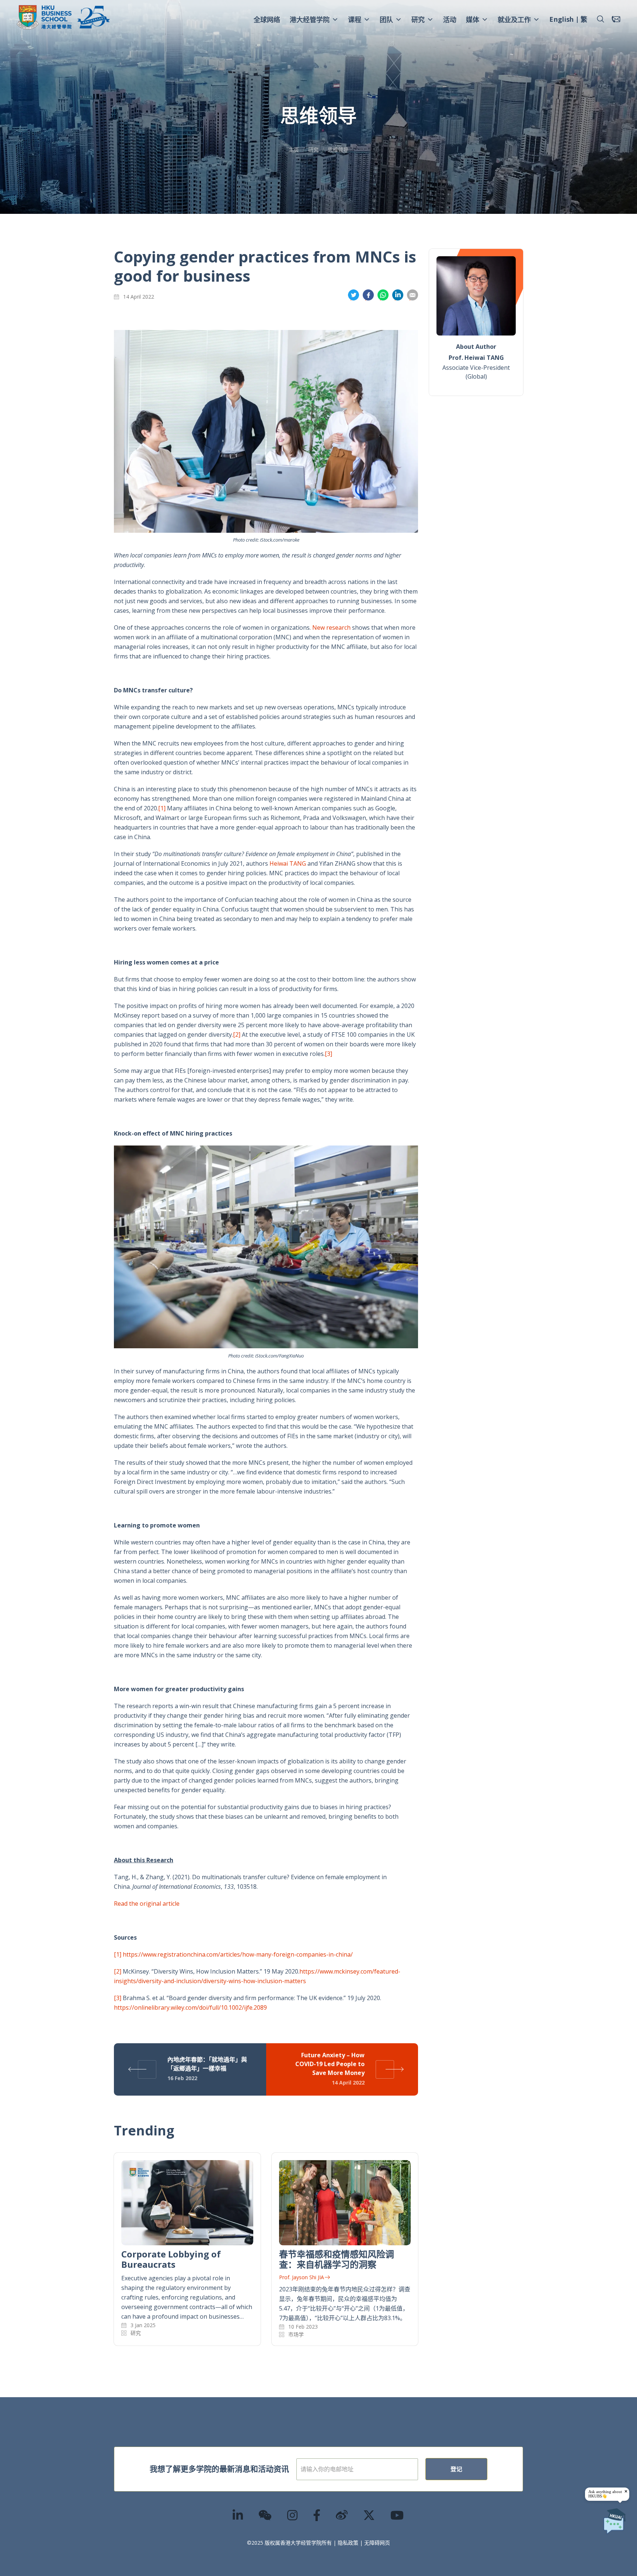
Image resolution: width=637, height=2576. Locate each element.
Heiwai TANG (288, 863)
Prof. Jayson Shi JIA (302, 2277)
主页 (294, 150)
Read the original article (147, 1904)
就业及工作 (514, 20)
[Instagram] (293, 2515)
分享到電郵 (413, 295)
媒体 (473, 20)
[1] (162, 808)
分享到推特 (354, 295)
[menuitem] (561, 20)
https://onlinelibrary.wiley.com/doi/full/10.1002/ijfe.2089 (190, 2007)
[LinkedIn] (238, 2515)
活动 (450, 20)
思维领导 (338, 150)
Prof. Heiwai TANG (476, 358)
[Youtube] (397, 2515)
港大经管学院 (310, 20)
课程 (355, 20)
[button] (601, 19)
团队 (386, 20)
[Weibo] (342, 2515)
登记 (456, 2469)
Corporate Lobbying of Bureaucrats (171, 2259)
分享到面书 (368, 295)
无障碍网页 (377, 2543)
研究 (418, 20)
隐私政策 (348, 2543)
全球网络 (267, 20)
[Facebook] (317, 2515)
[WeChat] (265, 2515)
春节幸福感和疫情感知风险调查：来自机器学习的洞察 (337, 2259)
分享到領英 (398, 295)
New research (331, 628)
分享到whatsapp (383, 295)
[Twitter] (369, 2515)
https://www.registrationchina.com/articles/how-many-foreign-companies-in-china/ (238, 1954)
